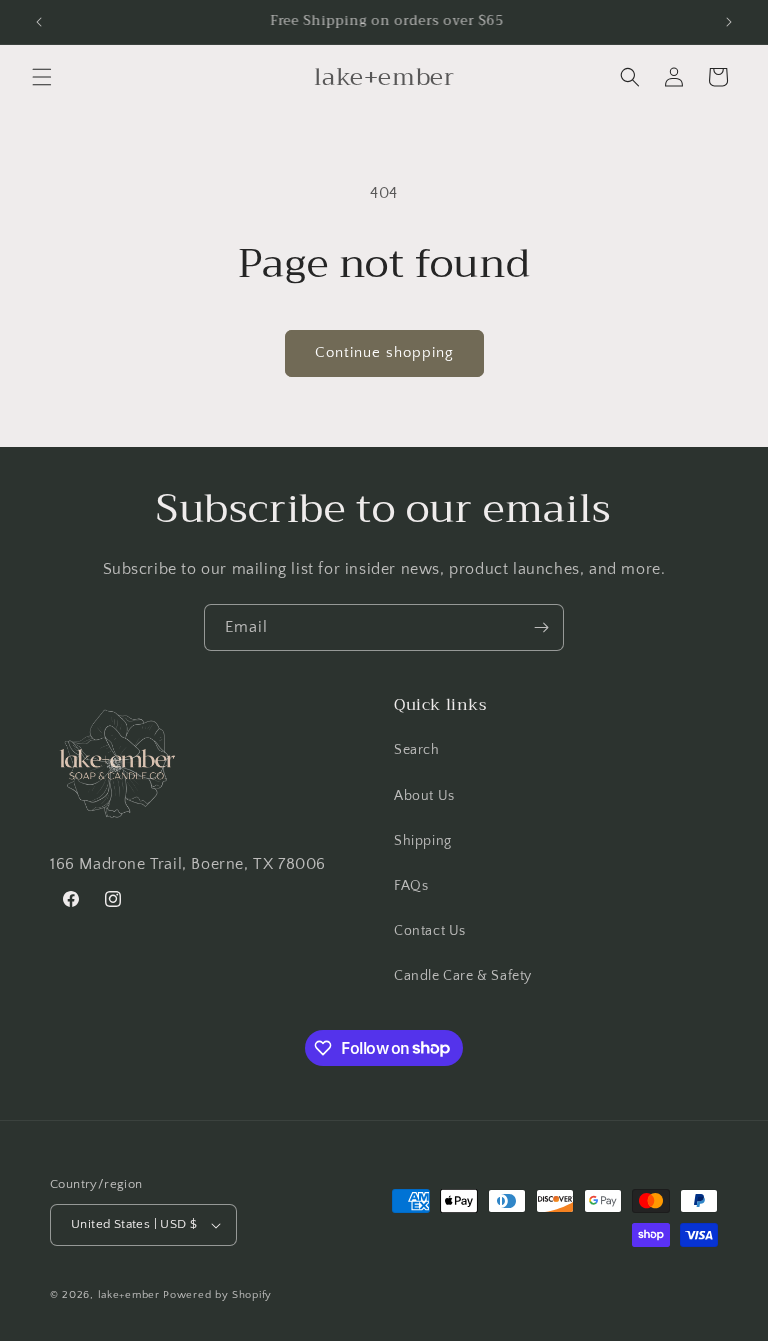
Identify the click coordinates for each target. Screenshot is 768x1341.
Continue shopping (384, 352)
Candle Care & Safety (463, 976)
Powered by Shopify (217, 1295)
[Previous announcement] (39, 22)
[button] (42, 77)
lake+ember (129, 1295)
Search (417, 750)
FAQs (411, 886)
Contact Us (430, 931)
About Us (424, 796)
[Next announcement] (729, 22)
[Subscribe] (541, 627)
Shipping (423, 841)
